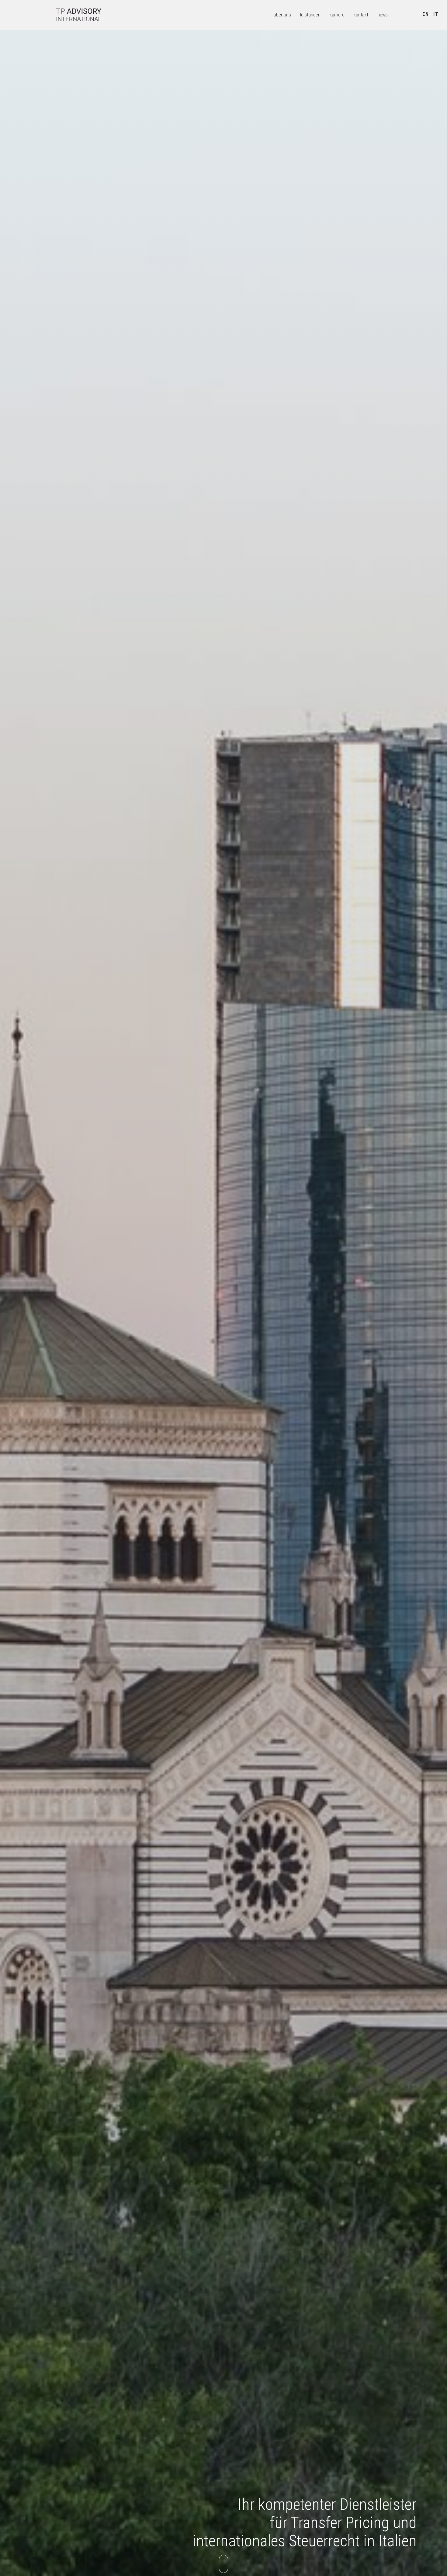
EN (426, 14)
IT (436, 14)
